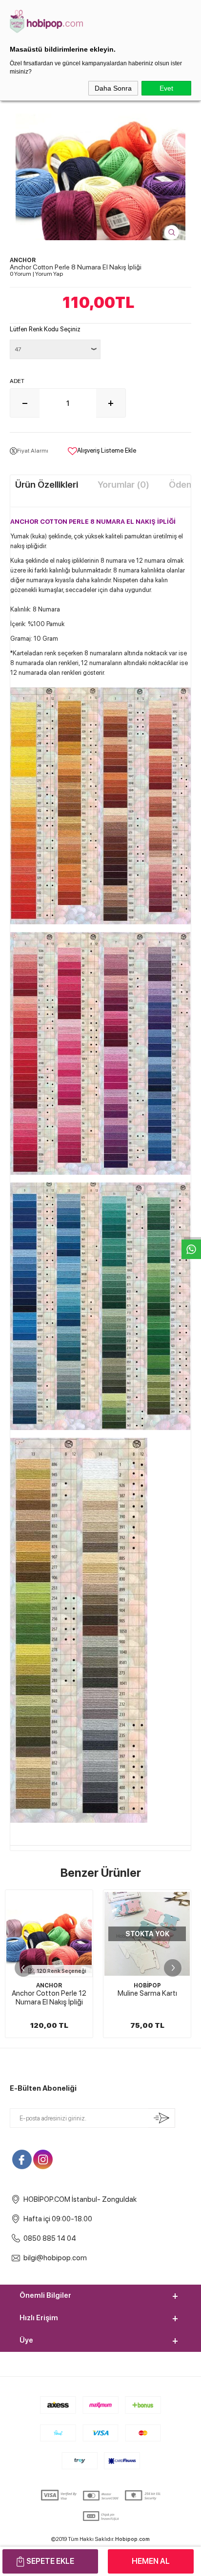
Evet (166, 88)
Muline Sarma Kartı (49, 1993)
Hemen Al (151, 2561)
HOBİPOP (49, 1985)
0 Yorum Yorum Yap (36, 274)
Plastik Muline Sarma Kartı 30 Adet (147, 1998)
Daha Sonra (113, 88)
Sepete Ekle (50, 2561)
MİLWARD (147, 1985)
